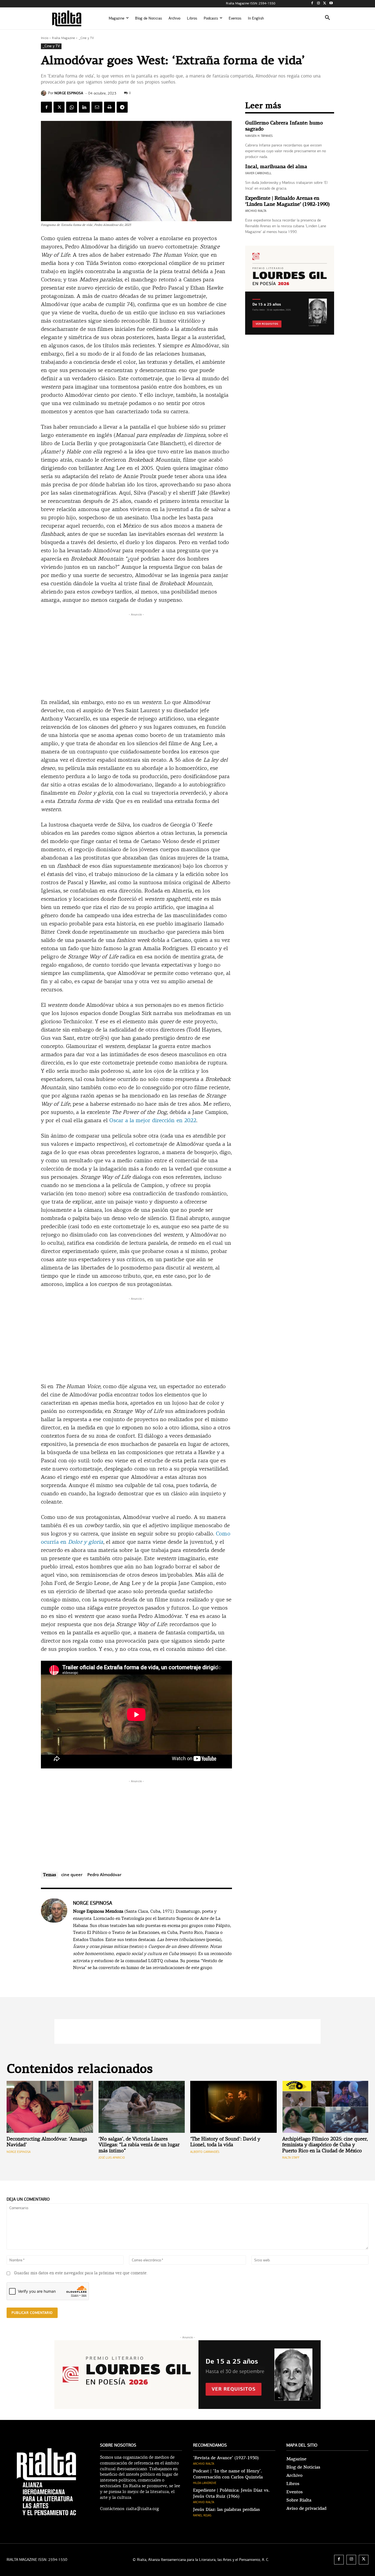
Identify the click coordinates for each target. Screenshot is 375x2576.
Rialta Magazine (63, 38)
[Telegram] (122, 107)
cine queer (72, 1875)
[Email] (97, 107)
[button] (328, 18)
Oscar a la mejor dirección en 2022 (153, 1121)
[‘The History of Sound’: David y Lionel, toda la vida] (233, 2107)
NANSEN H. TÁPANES (259, 136)
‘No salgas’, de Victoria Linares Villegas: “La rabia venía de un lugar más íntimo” (139, 2145)
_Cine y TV (86, 38)
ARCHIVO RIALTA (256, 211)
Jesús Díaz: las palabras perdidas (226, 2510)
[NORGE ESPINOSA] (44, 93)
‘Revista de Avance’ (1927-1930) (226, 2458)
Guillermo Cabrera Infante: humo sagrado (284, 126)
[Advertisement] (136, 656)
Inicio (45, 38)
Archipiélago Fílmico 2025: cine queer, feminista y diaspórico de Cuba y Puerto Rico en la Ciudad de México (325, 2145)
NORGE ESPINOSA (69, 93)
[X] (325, 4)
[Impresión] (110, 107)
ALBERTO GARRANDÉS (205, 2152)
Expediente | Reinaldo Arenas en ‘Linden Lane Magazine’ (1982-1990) (287, 201)
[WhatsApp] (72, 107)
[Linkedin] (84, 107)
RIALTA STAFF (291, 2158)
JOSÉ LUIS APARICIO (112, 2158)
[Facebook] (312, 4)
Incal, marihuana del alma (276, 167)
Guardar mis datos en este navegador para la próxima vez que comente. (81, 2273)
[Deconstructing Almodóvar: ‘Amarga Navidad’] (50, 2107)
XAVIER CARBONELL (258, 173)
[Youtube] (331, 4)
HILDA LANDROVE (205, 2483)
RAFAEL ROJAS (202, 2515)
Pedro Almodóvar (104, 1875)
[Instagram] (319, 4)
